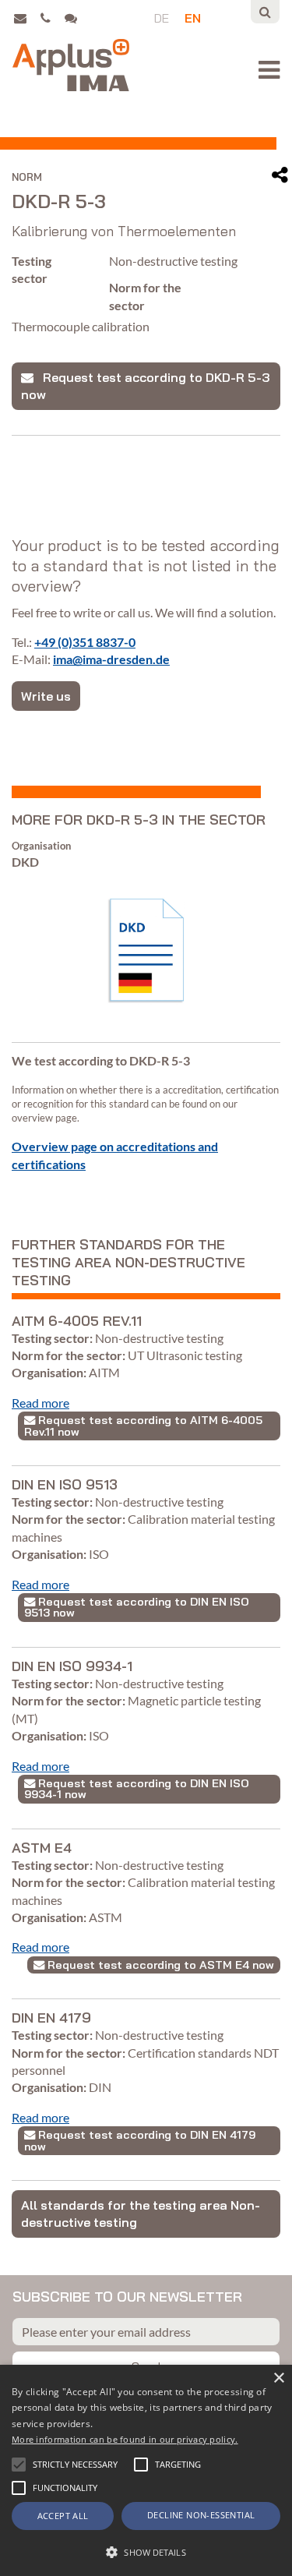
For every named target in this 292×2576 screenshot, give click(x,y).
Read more (40, 1403)
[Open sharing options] (280, 175)
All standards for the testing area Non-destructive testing (141, 2214)
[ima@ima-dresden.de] (25, 18)
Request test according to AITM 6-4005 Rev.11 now (143, 1426)
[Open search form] (265, 12)
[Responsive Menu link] (269, 70)
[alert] (146, 2470)
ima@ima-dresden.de (111, 659)
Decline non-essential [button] (201, 2515)
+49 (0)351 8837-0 (85, 642)
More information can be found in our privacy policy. (125, 2439)
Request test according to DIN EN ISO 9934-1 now (137, 1789)
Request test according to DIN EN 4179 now (140, 2140)
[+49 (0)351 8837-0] (51, 18)
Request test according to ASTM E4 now (159, 1965)
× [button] (278, 2378)
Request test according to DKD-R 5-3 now (145, 386)
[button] (19, 2465)
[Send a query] (74, 18)
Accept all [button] (63, 2516)
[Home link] (71, 65)
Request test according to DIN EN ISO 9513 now (137, 1607)
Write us (46, 696)
